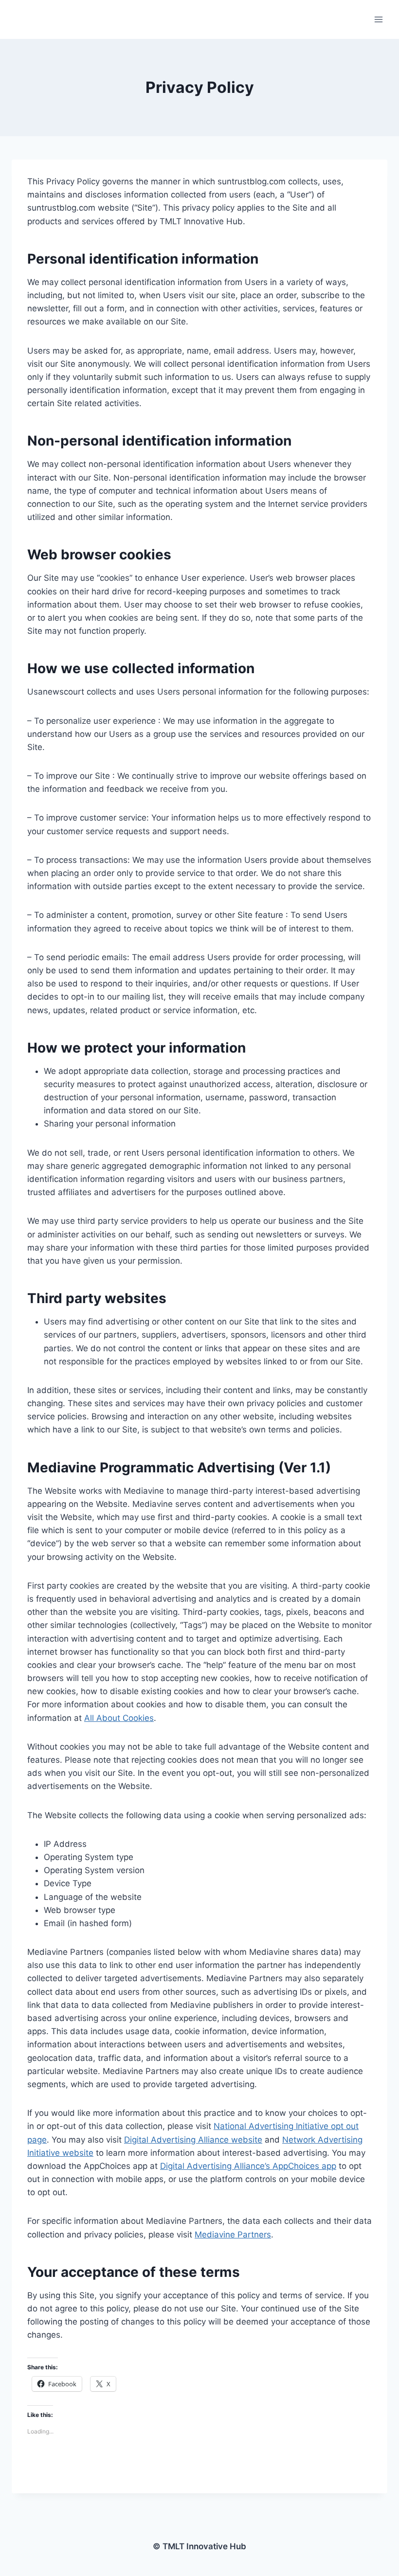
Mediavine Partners (233, 2235)
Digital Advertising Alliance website (193, 2140)
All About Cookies (119, 1718)
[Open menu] (378, 19)
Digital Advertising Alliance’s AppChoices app (248, 2166)
